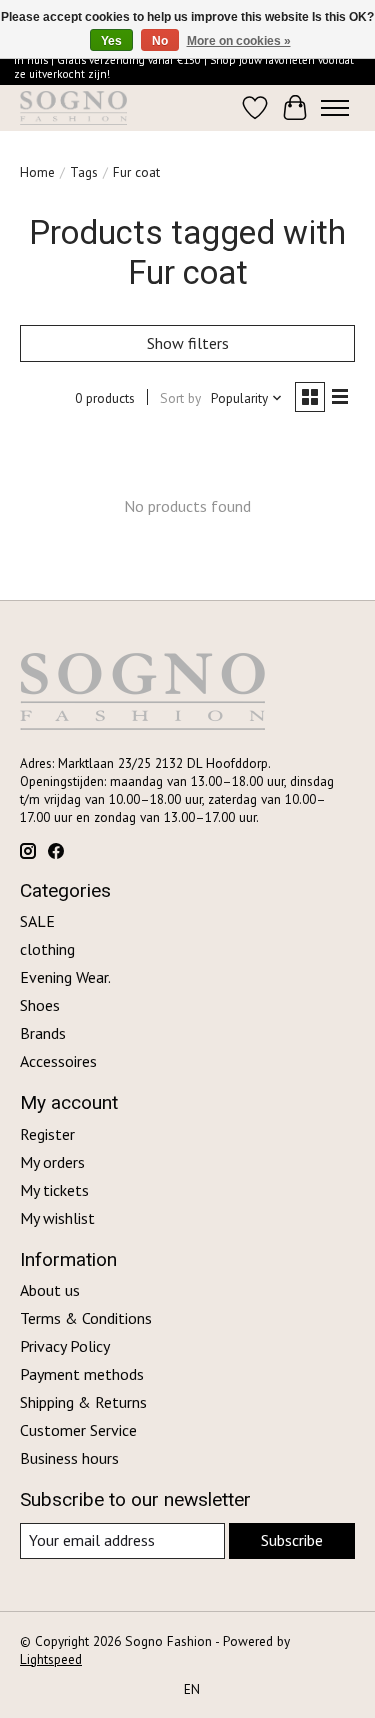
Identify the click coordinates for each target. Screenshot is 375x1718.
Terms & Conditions (86, 1318)
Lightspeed (51, 1659)
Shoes (40, 1005)
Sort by (180, 398)
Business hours (69, 1458)
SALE (37, 921)
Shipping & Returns (83, 1402)
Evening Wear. (65, 977)
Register (47, 1134)
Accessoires (58, 1061)
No (160, 41)
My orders (52, 1162)
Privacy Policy (65, 1346)
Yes (111, 41)
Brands (43, 1033)
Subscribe (292, 1540)
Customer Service (78, 1430)
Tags (84, 172)
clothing (47, 949)
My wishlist (57, 1218)
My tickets (54, 1190)
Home (37, 172)
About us (50, 1290)
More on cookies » (239, 41)
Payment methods (82, 1374)
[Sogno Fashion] (73, 108)
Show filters (188, 343)
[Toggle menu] (335, 108)
